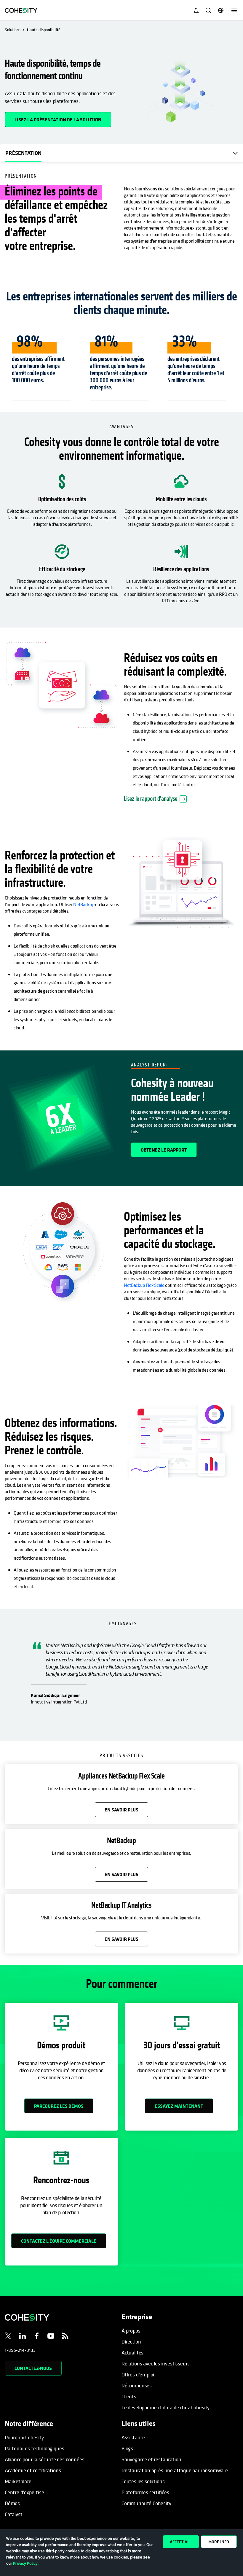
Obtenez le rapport (164, 1150)
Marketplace (18, 2481)
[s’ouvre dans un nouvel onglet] (8, 2337)
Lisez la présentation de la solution (63, 117)
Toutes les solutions (143, 2481)
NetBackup (84, 904)
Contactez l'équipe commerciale (59, 2241)
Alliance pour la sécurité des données (44, 2459)
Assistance (133, 2437)
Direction (131, 2342)
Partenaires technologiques (34, 2448)
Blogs (127, 2448)
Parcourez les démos (59, 2106)
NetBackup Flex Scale (144, 1285)
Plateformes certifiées (145, 2492)
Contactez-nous (33, 2368)
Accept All (181, 2542)
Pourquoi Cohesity (24, 2437)
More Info (219, 2542)
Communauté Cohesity (146, 2503)
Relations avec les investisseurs (156, 2364)
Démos (12, 2503)
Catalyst (14, 2514)
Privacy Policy (25, 2563)
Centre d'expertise (24, 2492)
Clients (129, 2396)
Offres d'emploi (138, 2374)
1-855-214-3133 (20, 2350)
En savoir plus (121, 1810)
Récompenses (137, 2385)
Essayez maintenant (179, 2106)
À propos (131, 2331)
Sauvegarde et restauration (151, 2459)
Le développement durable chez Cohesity (166, 2407)
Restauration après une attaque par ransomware (175, 2470)
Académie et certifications (33, 2470)
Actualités (132, 2353)
